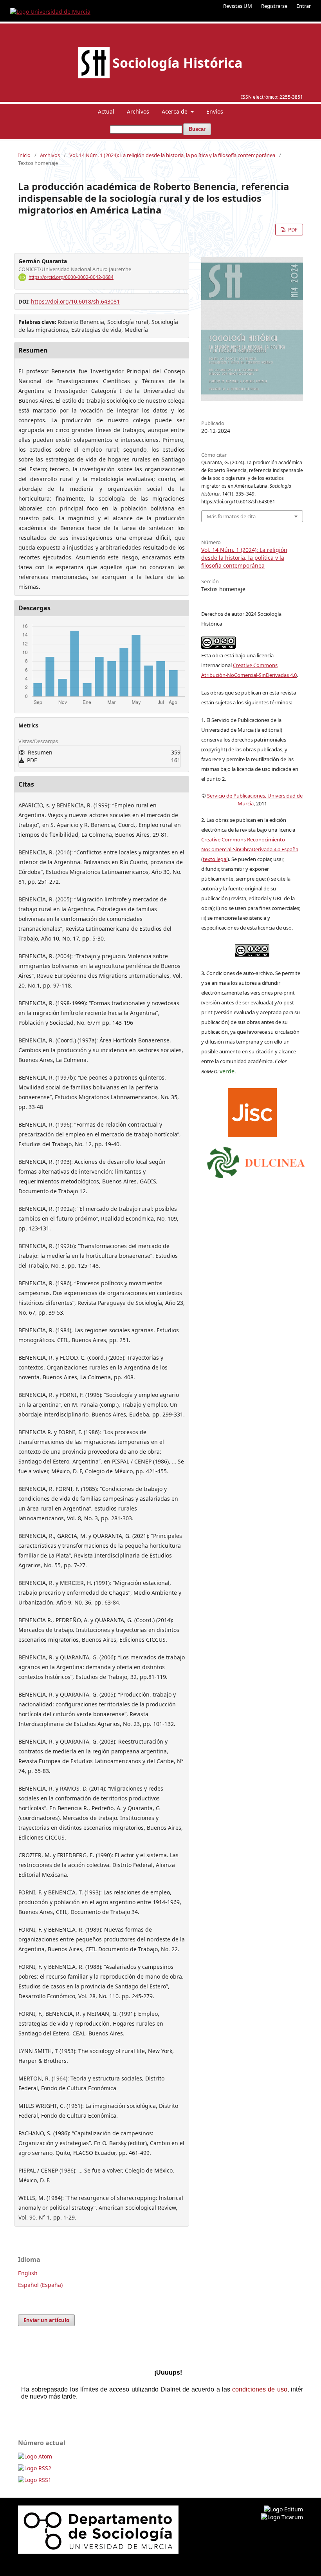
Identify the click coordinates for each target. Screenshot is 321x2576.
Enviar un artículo (46, 2320)
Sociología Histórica (178, 63)
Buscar (197, 129)
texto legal (215, 859)
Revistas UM (238, 6)
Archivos (138, 111)
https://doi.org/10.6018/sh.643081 (75, 301)
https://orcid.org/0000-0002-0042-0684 (71, 277)
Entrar (304, 6)
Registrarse (274, 6)
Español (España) (40, 2285)
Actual (106, 111)
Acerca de (175, 111)
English (28, 2273)
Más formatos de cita (231, 516)
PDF (292, 230)
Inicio (24, 155)
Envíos (215, 111)
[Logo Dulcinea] (256, 1161)
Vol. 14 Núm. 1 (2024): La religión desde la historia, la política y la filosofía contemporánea (172, 155)
